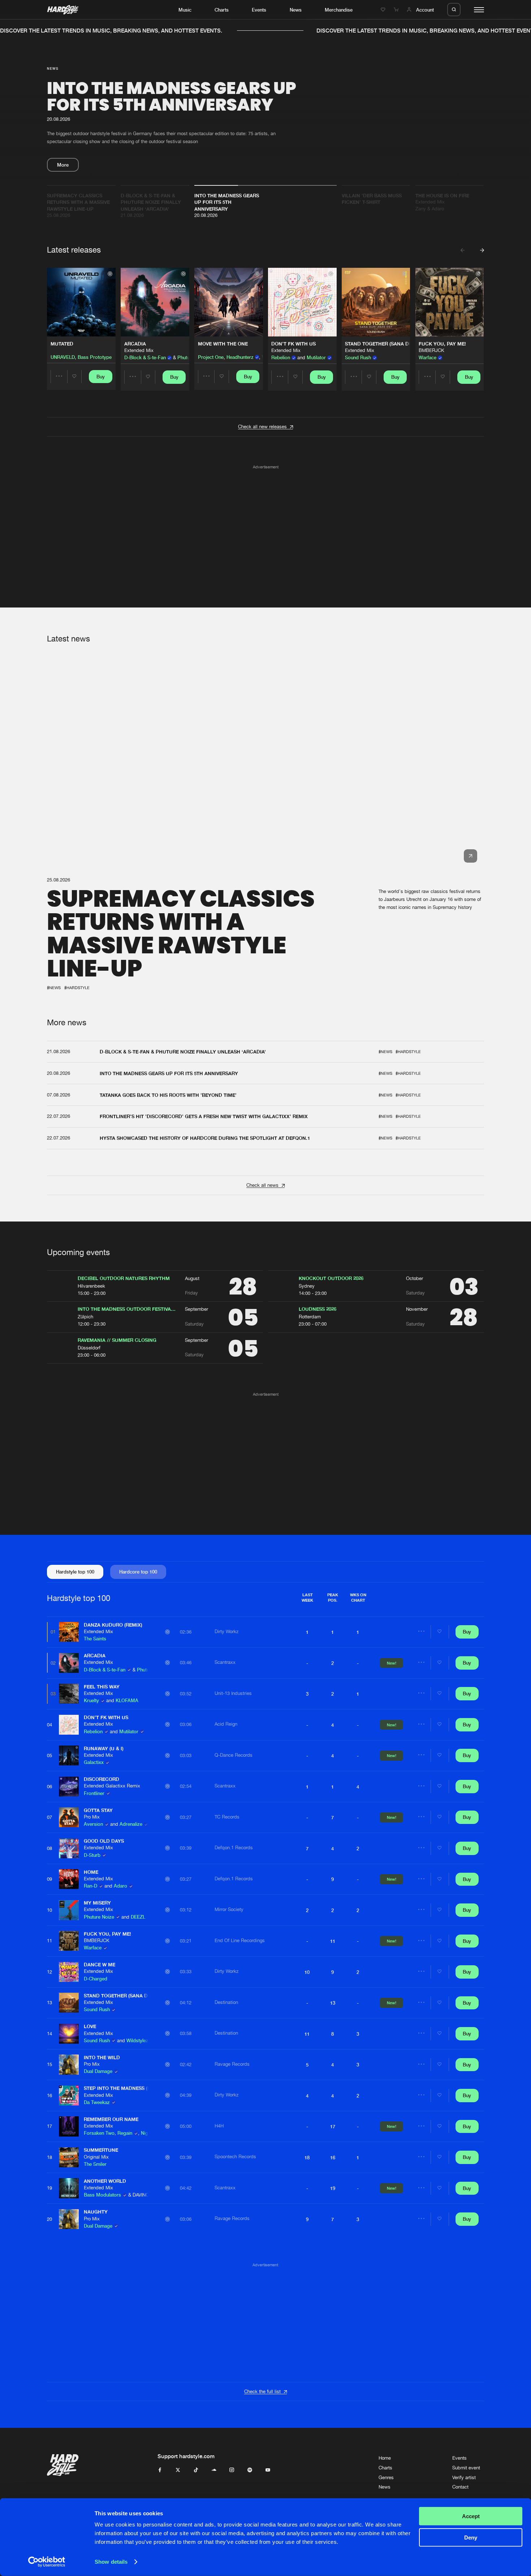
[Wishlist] (384, 10)
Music (185, 10)
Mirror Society (229, 1909)
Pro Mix (92, 1817)
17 (49, 2126)
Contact (460, 2487)
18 (49, 2157)
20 (49, 2219)
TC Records (227, 1817)
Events (259, 10)
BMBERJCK (431, 350)
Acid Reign (226, 1724)
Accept (471, 2516)
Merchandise (339, 10)
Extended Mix (139, 350)
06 (49, 1787)
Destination (226, 2002)
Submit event (466, 2468)
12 (49, 1972)
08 (49, 1848)
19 (49, 2188)
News (296, 10)
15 (49, 2064)
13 (49, 2003)
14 (49, 2034)
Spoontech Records (235, 2157)
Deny (471, 2537)
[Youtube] (268, 2470)
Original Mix (96, 2157)
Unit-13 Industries (233, 1693)
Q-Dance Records (234, 1755)
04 (49, 1725)
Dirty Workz (226, 1632)
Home (385, 2458)
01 (53, 1632)
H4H (219, 2126)
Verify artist (464, 2478)
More (63, 165)
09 (49, 1879)
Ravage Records (232, 2064)
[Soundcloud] (214, 2470)
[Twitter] (178, 2470)
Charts (222, 10)
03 (53, 1694)
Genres (386, 2478)
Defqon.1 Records (234, 1848)
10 (49, 1910)
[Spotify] (250, 2470)
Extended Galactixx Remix (112, 1786)
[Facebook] (160, 2470)
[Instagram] (232, 2470)
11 (49, 1941)
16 (49, 2096)
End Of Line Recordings (240, 1940)
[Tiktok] (196, 2470)
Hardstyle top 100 (75, 1572)
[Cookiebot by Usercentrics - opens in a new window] (47, 2562)
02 (53, 1663)
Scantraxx (225, 1662)
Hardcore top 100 (138, 1572)
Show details (111, 2562)
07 (49, 1817)
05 (49, 1755)
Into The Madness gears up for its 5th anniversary (172, 96)
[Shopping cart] (397, 10)
